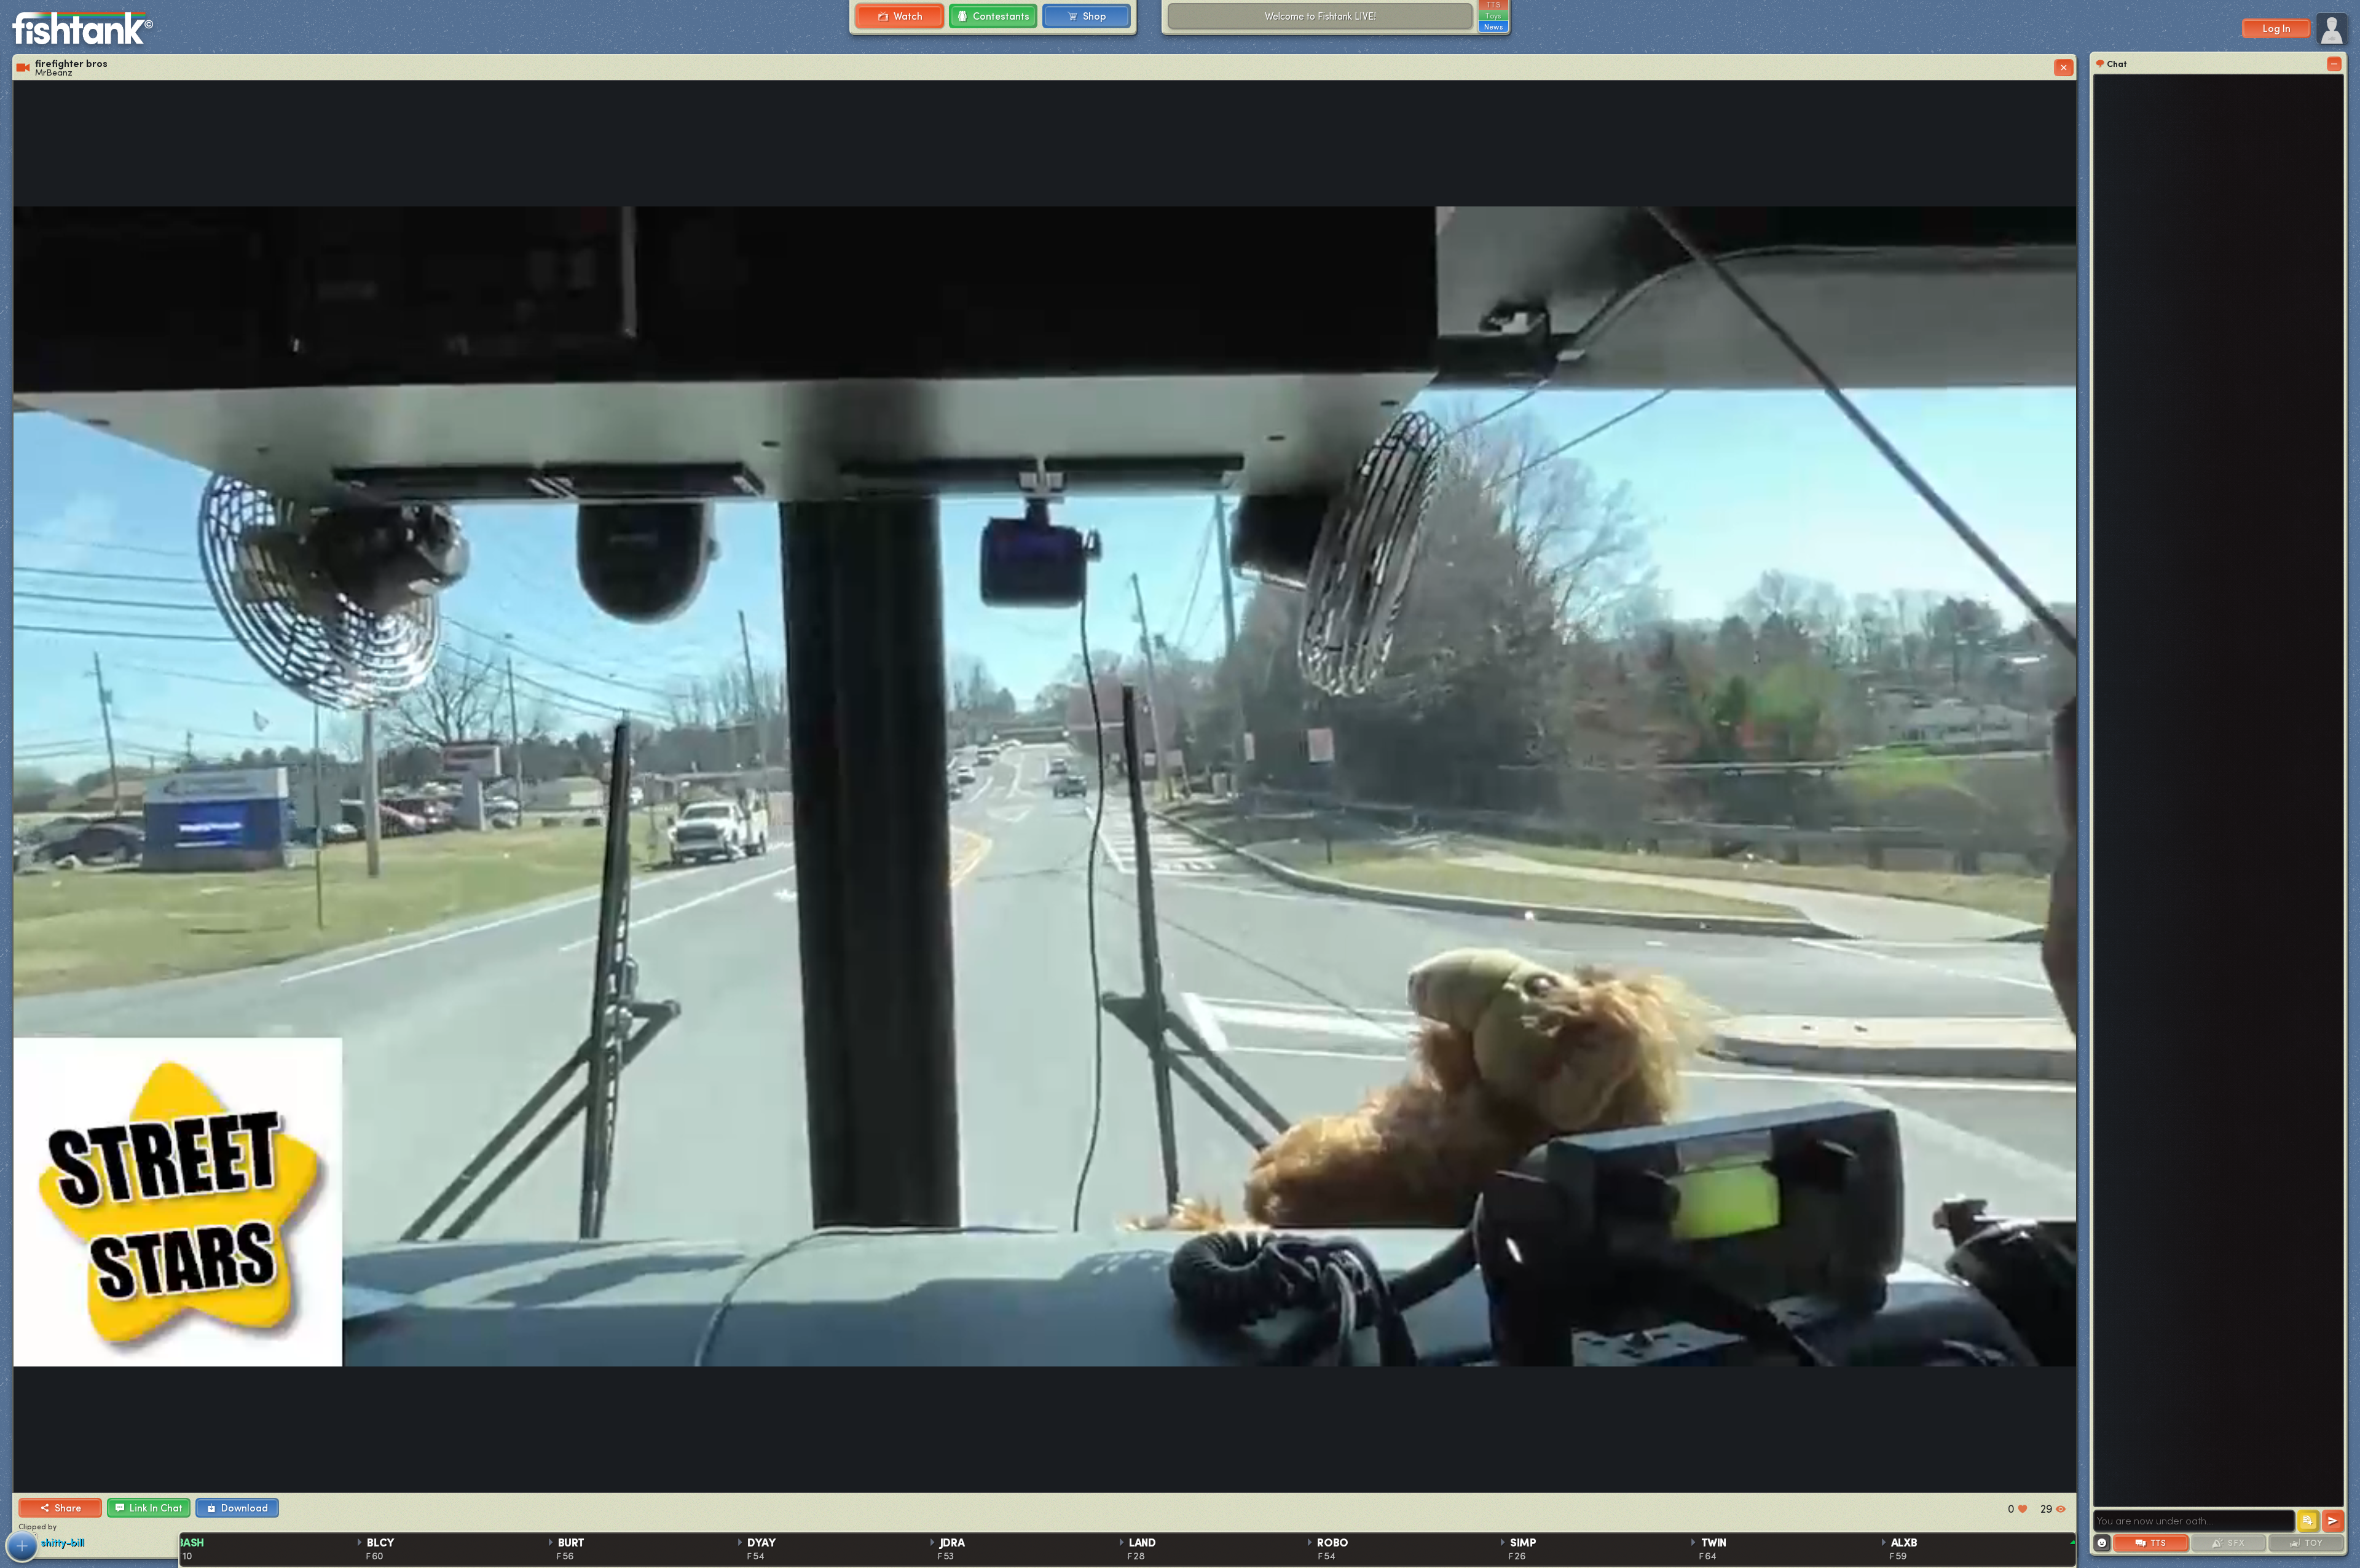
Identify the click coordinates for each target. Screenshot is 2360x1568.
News (1493, 26)
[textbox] (2194, 1521)
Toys (1493, 15)
